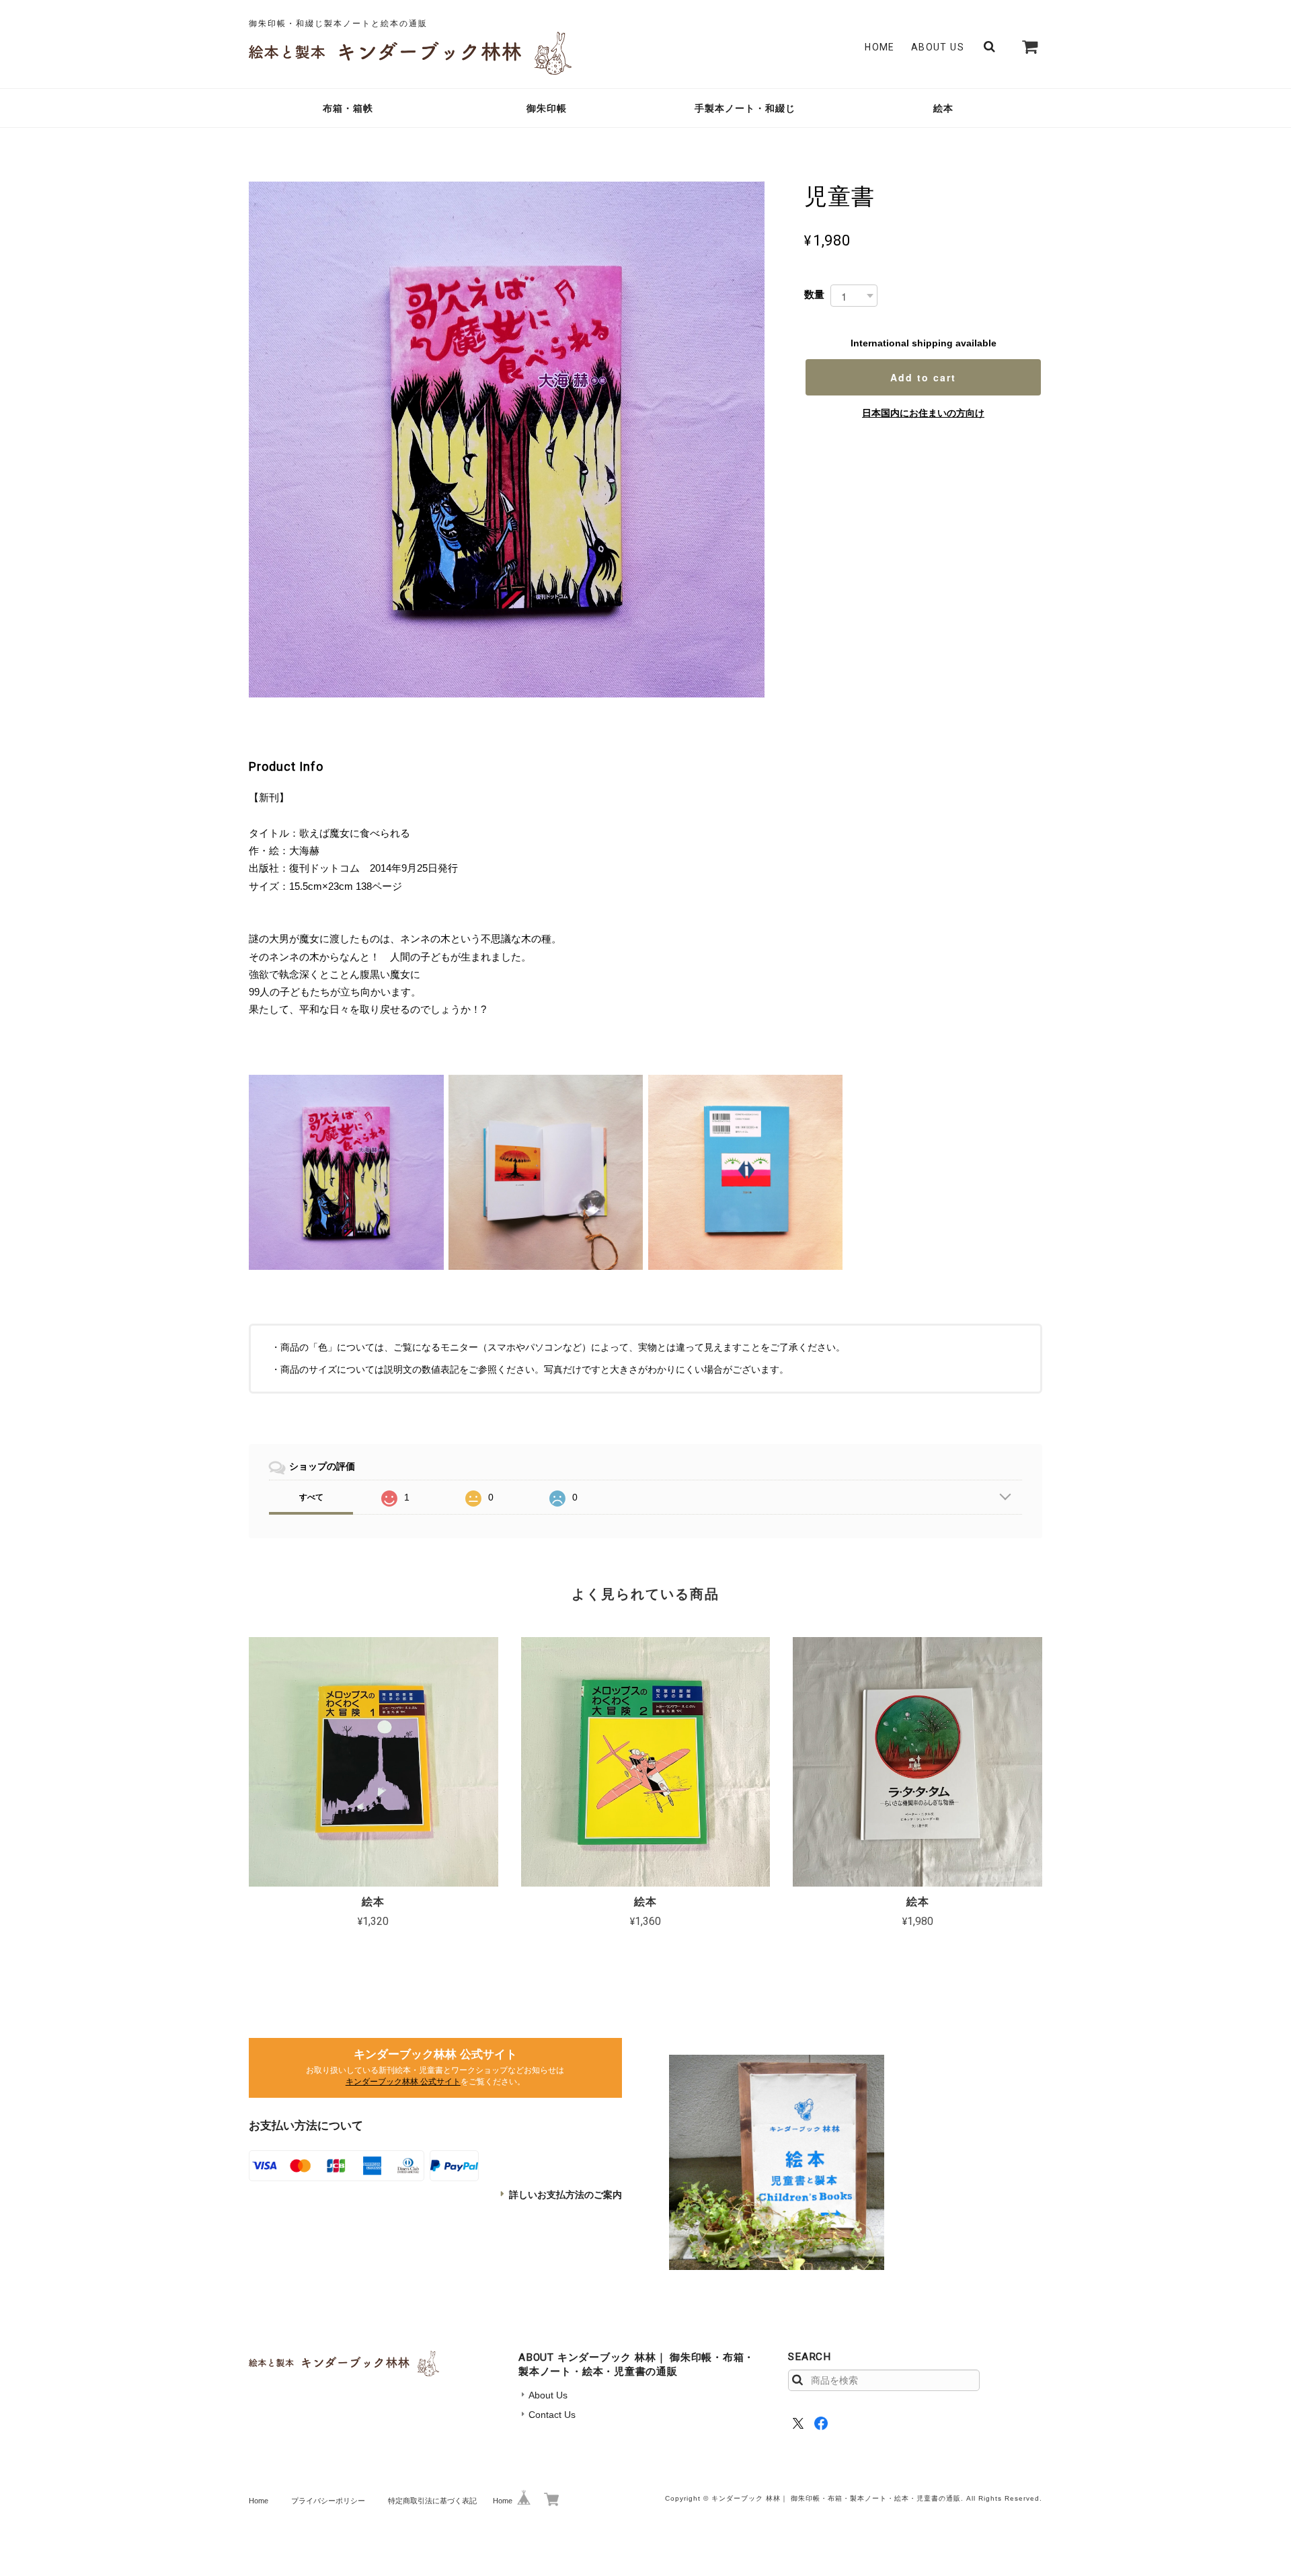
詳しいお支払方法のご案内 (565, 2195)
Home (880, 47)
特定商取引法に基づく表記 (432, 2501)
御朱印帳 (547, 108)
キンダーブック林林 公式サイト (403, 2082)
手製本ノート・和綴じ (745, 108)
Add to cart (923, 377)
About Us (938, 47)
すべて (311, 1497)
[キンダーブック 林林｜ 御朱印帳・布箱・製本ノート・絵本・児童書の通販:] (777, 2162)
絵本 (943, 108)
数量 (814, 294)
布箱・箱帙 (348, 108)
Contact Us (552, 2415)
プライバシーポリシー (328, 2501)
